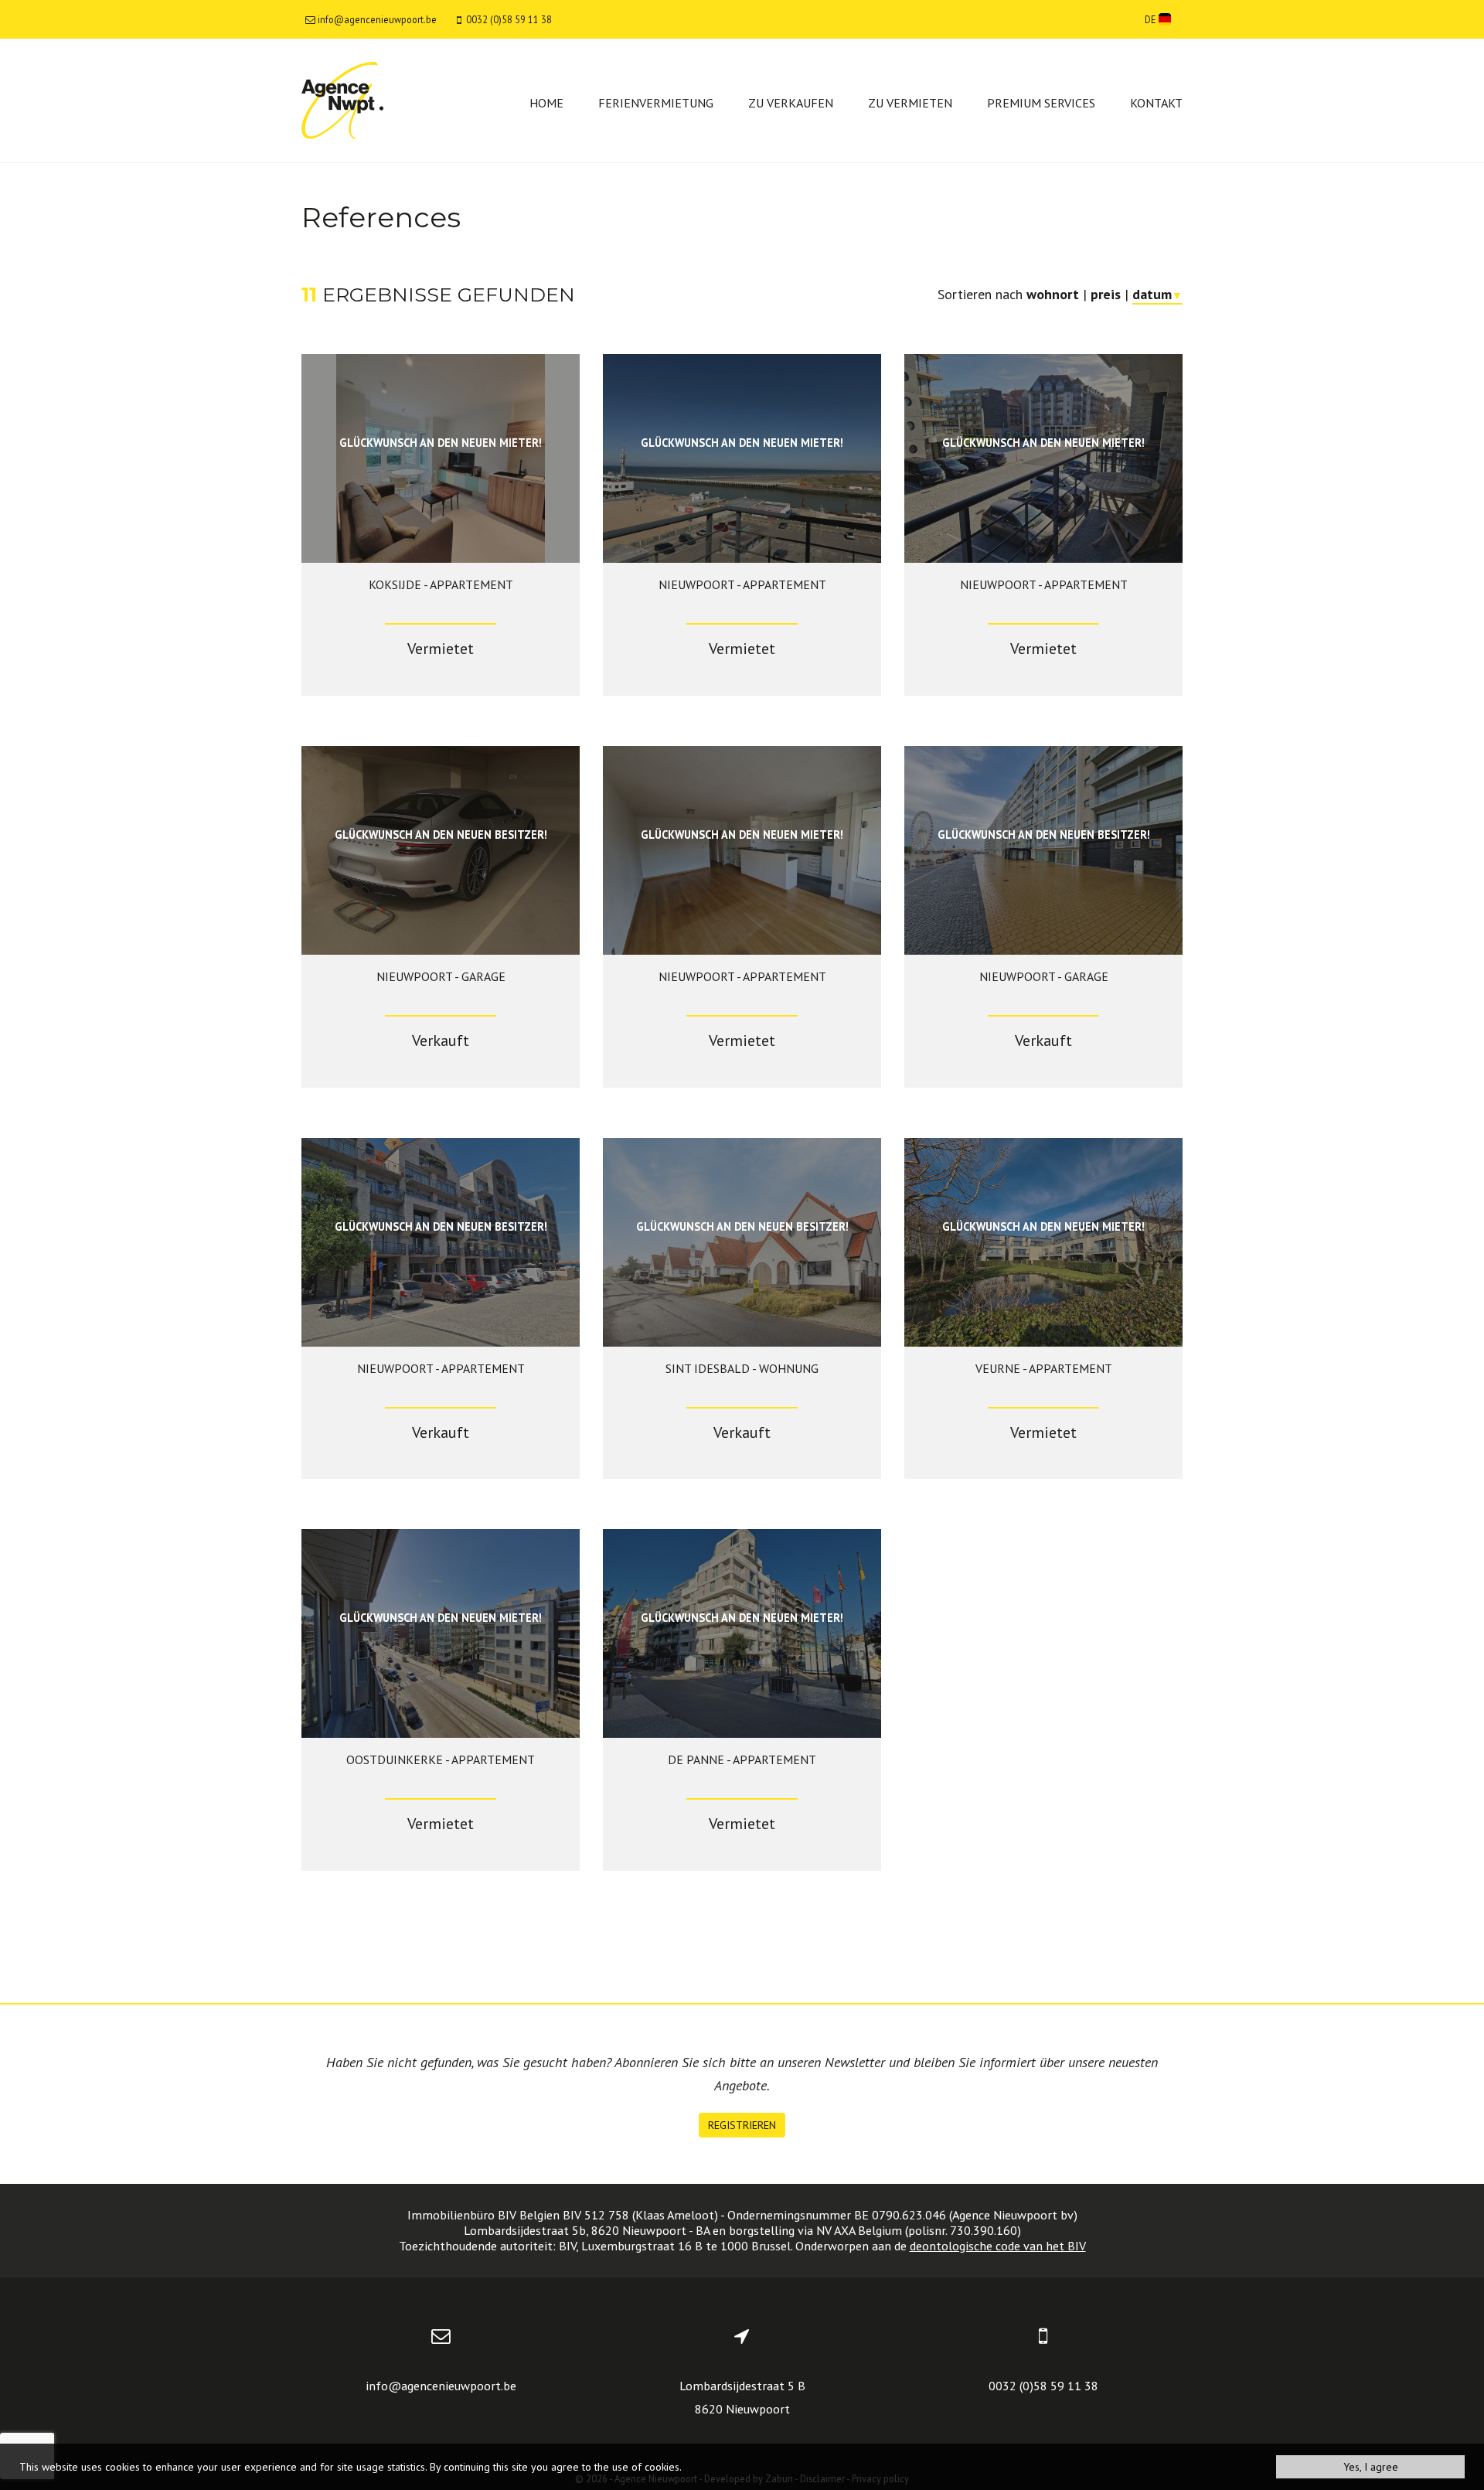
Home (546, 103)
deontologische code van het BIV (998, 2246)
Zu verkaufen (791, 103)
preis (1106, 294)
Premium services (1041, 103)
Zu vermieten (910, 103)
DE (1152, 19)
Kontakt (1156, 103)
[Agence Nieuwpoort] (342, 99)
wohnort (1053, 294)
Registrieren (742, 2125)
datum (1157, 294)
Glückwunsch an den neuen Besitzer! (441, 835)
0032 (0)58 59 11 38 (1043, 2386)
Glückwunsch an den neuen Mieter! (441, 443)
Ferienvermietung (656, 103)
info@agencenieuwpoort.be (441, 2386)
